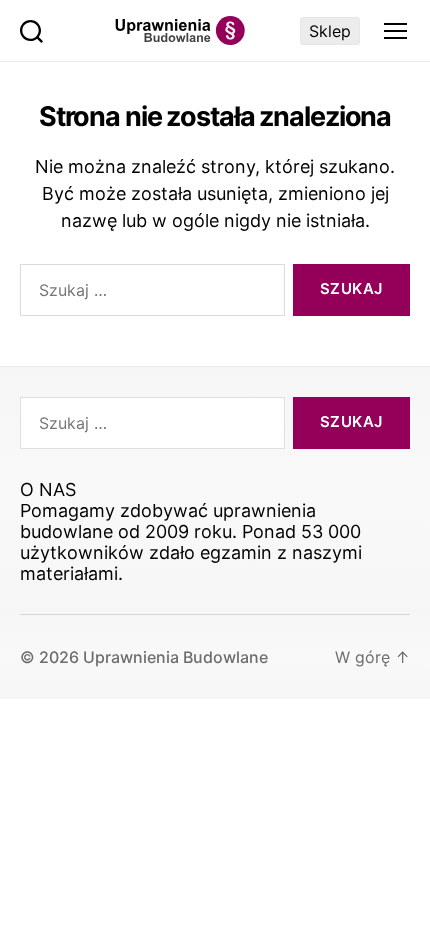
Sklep (330, 31)
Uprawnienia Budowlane (175, 657)
